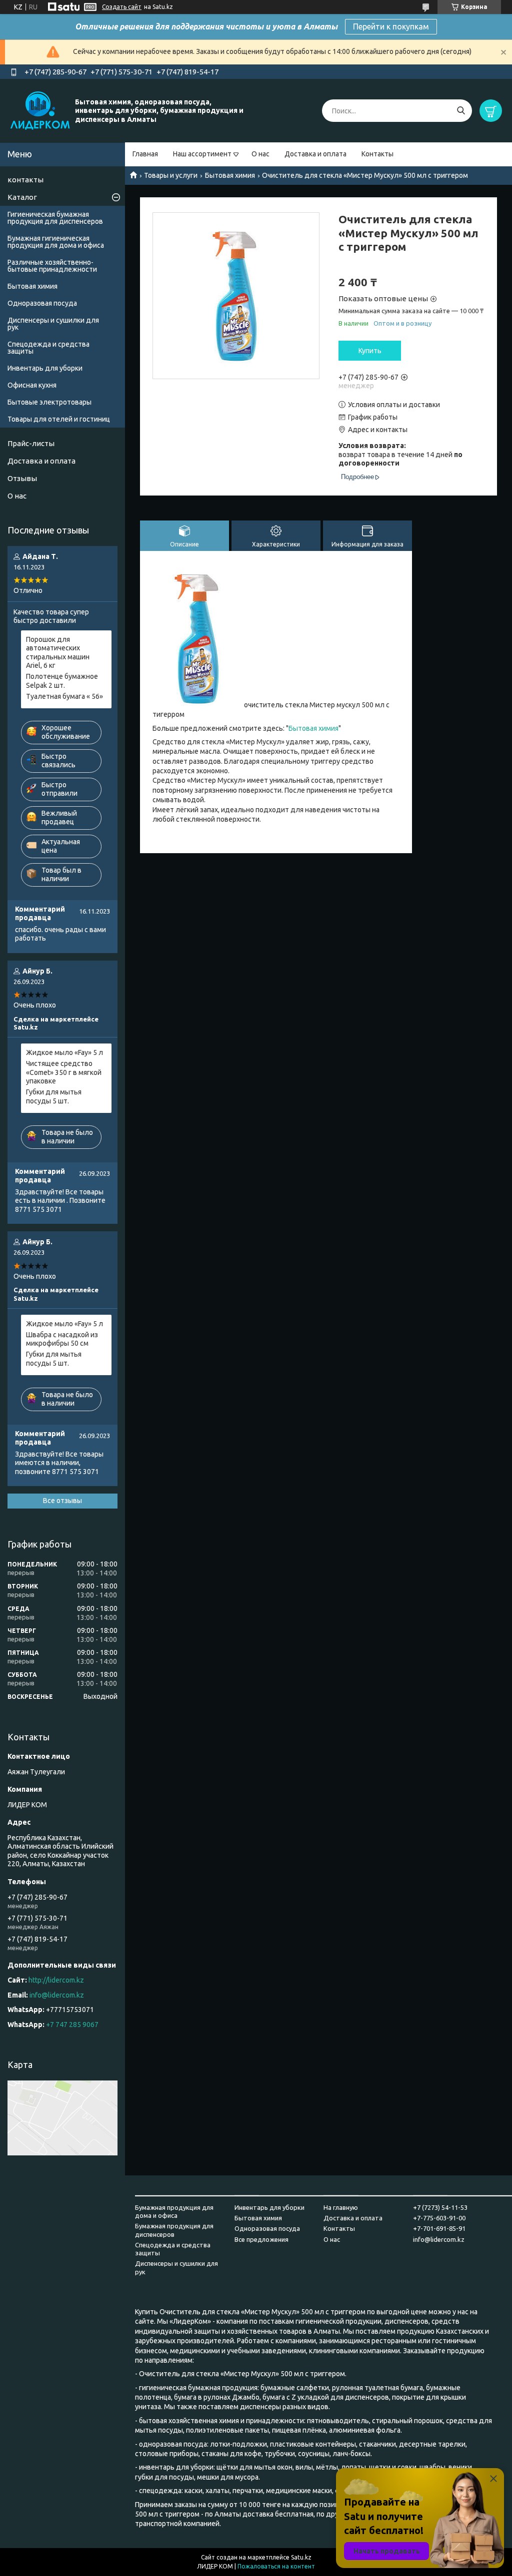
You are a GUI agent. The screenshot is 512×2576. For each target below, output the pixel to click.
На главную (341, 2207)
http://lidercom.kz (56, 1980)
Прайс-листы (31, 443)
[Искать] (461, 111)
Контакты (377, 154)
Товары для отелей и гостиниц (59, 419)
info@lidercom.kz (57, 1995)
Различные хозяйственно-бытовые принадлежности (52, 266)
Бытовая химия (230, 175)
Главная (145, 154)
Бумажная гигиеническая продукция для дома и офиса (56, 242)
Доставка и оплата (315, 154)
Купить (370, 351)
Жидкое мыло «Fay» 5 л (64, 1052)
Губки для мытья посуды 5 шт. (54, 1096)
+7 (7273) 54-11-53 (440, 2207)
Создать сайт (122, 7)
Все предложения (261, 2239)
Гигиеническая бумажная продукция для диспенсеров (55, 218)
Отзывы (22, 478)
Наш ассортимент (202, 154)
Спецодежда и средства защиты (48, 348)
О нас (260, 154)
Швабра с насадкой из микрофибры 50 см (62, 1339)
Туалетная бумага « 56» (64, 696)
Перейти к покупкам (391, 26)
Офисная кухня (32, 385)
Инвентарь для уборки (45, 368)
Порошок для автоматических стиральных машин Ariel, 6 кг (58, 653)
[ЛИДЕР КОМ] (40, 110)
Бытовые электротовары (49, 402)
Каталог (22, 197)
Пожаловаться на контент (276, 2566)
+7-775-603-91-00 (439, 2218)
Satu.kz (301, 2557)
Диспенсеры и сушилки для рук (53, 324)
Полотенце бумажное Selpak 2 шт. (62, 681)
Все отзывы (62, 1501)
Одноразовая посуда (42, 303)
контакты (25, 180)
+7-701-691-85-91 (439, 2228)
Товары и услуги (171, 175)
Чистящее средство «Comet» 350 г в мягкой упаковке (64, 1072)
